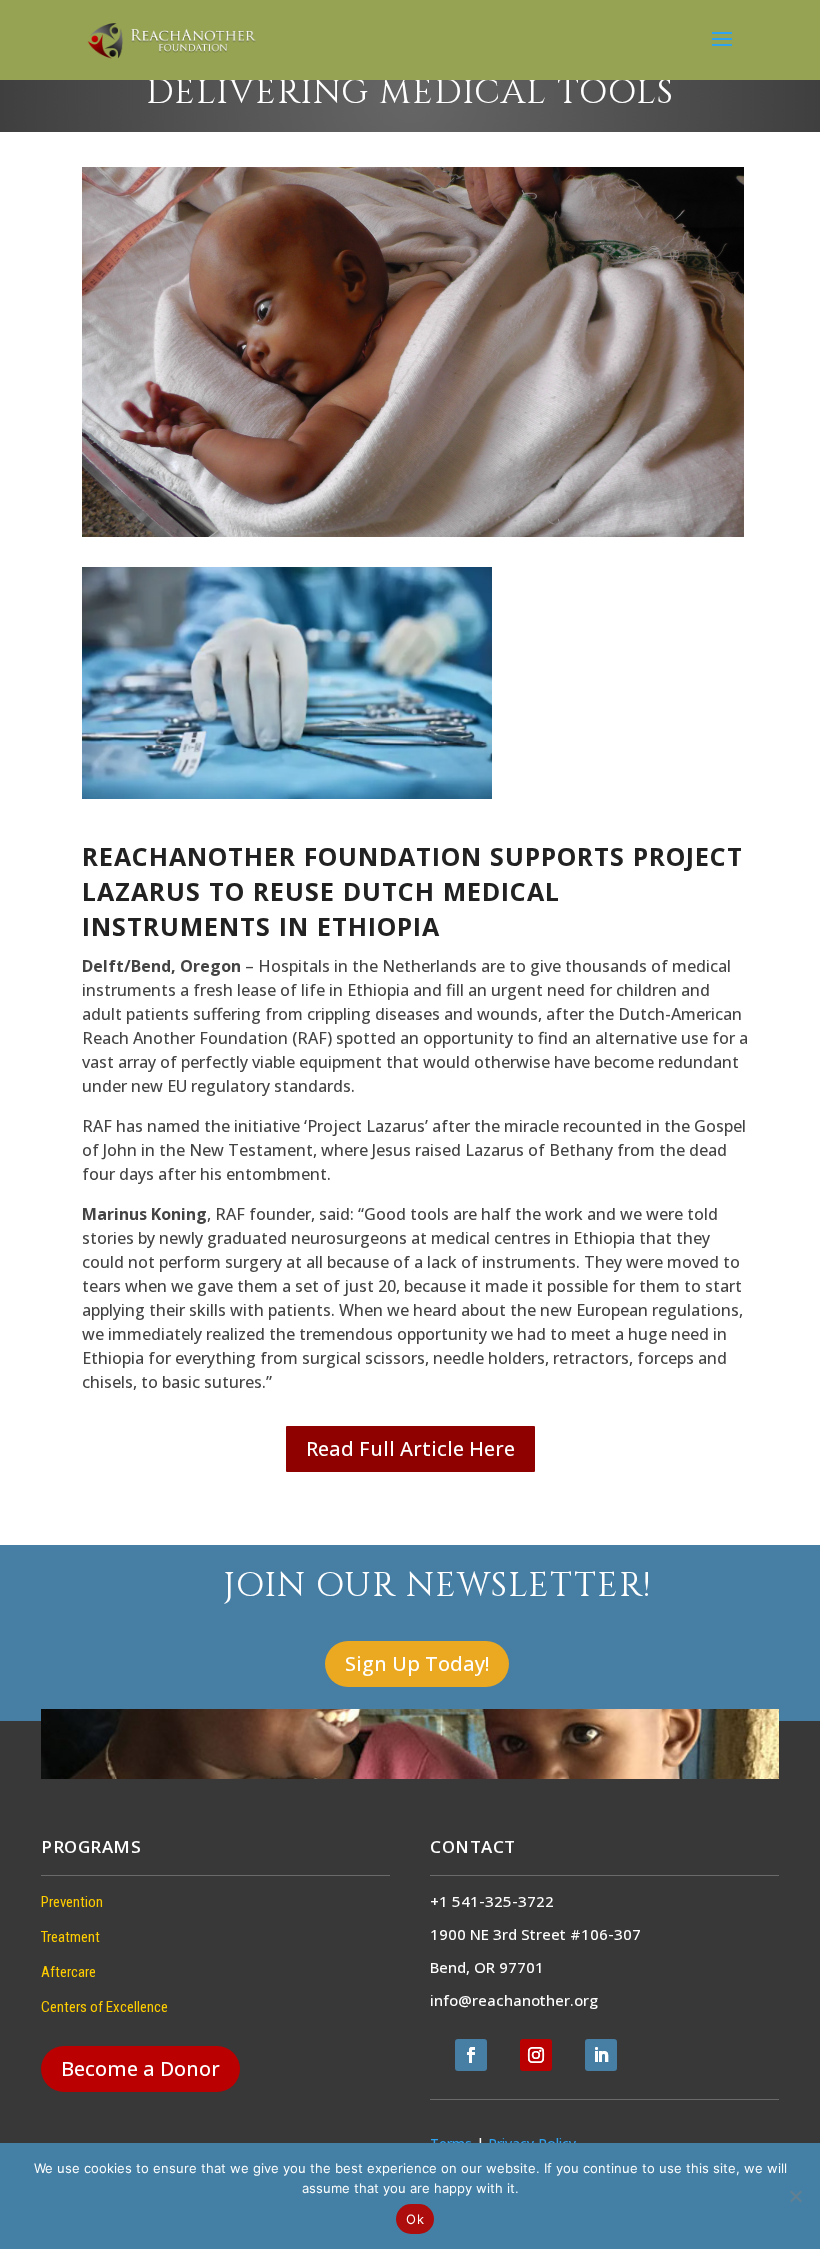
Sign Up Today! (417, 1663)
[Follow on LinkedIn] (601, 2055)
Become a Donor (140, 2068)
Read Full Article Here (410, 1448)
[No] (795, 2196)
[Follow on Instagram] (536, 2055)
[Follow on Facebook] (471, 2055)
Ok (415, 2219)
